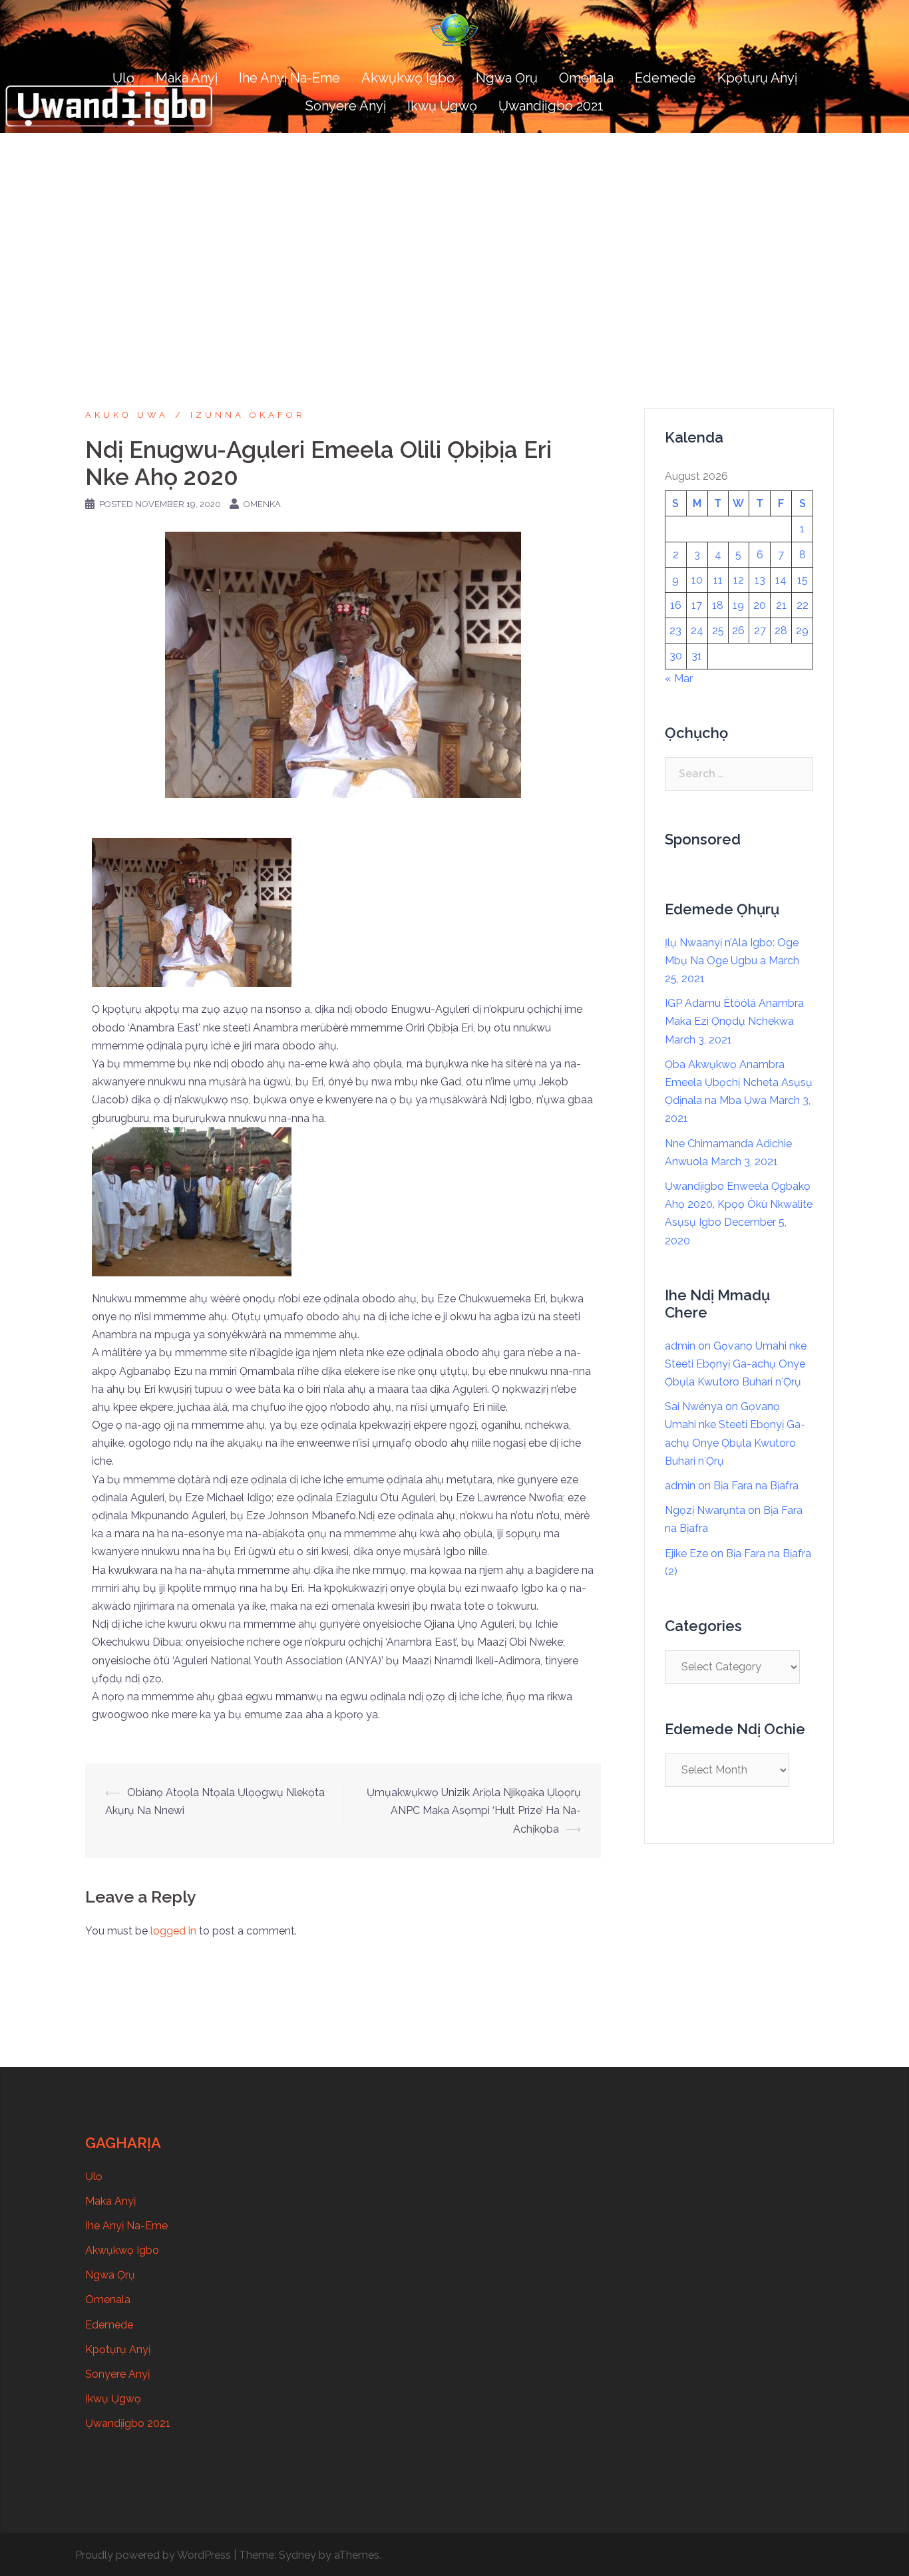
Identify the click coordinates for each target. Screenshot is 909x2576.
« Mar (679, 678)
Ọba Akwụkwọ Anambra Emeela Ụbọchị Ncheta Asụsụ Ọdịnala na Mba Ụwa (739, 1082)
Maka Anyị (187, 78)
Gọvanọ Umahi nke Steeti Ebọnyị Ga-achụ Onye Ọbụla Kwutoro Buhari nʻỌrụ (736, 1364)
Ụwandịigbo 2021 (551, 106)
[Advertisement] (454, 233)
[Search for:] (739, 774)
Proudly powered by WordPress (153, 2555)
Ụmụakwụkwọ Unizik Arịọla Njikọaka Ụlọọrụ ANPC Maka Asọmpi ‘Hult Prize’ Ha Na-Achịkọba (474, 1810)
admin (680, 1346)
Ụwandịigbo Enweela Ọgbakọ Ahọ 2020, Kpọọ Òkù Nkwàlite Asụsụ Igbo (739, 1204)
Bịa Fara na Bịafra (756, 1486)
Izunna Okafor (248, 415)
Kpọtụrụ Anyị (757, 78)
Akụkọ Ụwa (127, 415)
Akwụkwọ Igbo (408, 78)
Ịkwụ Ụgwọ (442, 106)
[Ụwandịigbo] (454, 34)
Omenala (586, 78)
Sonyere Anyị (346, 106)
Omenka (262, 504)
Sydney (297, 2555)
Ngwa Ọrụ (507, 78)
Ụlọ (123, 78)
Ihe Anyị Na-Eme (289, 78)
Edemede (665, 78)
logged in (173, 1931)
